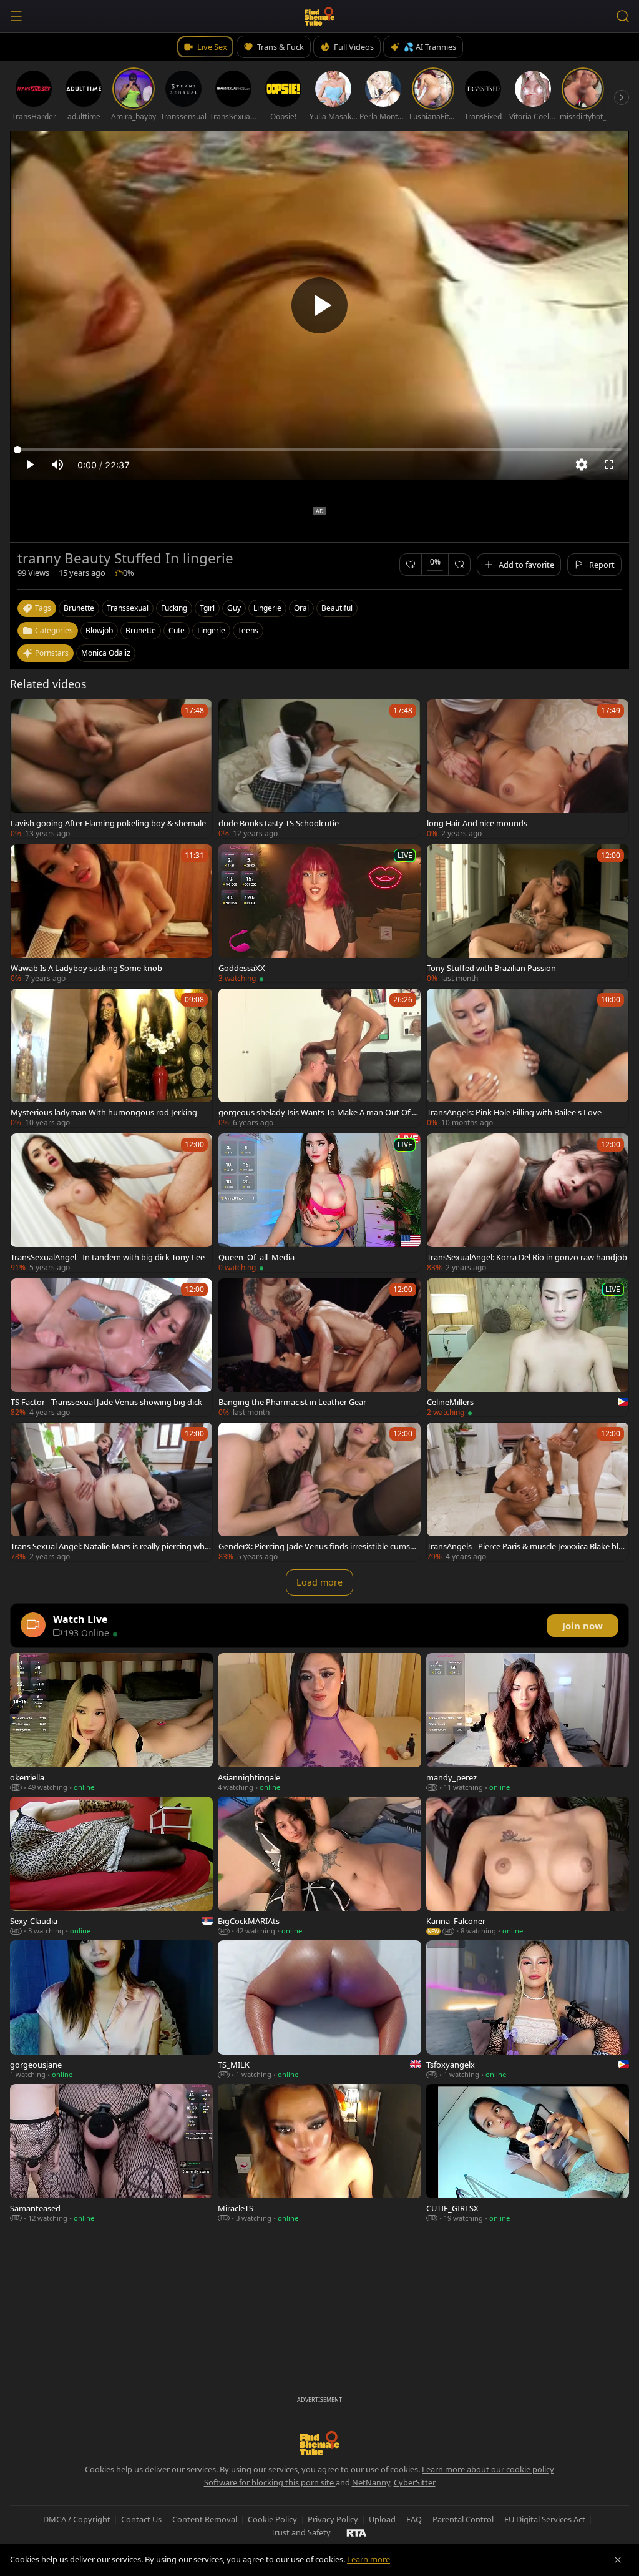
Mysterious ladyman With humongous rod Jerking (104, 1112)
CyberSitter (415, 2482)
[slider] (319, 450)
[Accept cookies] (618, 2560)
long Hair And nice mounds (477, 823)
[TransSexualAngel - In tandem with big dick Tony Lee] (111, 1203)
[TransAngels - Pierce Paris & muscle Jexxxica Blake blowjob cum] (528, 1492)
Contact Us (141, 2519)
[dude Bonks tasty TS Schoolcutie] (319, 769)
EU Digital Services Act (545, 2519)
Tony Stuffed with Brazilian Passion (491, 968)
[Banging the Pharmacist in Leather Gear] (319, 1348)
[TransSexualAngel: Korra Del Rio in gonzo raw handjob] (528, 1203)
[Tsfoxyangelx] (528, 2010)
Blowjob (99, 630)
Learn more (368, 2559)
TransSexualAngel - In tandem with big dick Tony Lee (108, 1257)
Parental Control (463, 2519)
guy (234, 608)
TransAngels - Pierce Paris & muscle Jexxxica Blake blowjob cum (525, 1546)
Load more (319, 1582)
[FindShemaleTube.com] (320, 16)
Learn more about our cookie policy (488, 2469)
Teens (248, 630)
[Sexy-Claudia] (111, 1866)
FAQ (414, 2519)
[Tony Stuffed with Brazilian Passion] (528, 914)
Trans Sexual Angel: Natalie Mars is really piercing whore (110, 1546)
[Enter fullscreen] (609, 465)
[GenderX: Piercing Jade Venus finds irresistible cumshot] (319, 1492)
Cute (177, 630)
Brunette (141, 630)
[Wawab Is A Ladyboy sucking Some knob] (111, 914)
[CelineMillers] (528, 1348)
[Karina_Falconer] (528, 1866)
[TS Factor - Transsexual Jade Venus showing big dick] (111, 1348)
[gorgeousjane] (111, 2010)
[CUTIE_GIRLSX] (528, 2153)
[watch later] (26, 714)
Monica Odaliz (106, 653)
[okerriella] (111, 1722)
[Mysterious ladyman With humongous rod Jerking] (111, 1058)
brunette (79, 608)
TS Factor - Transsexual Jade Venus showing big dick (106, 1402)
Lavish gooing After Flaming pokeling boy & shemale (108, 823)
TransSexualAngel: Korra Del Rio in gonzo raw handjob (527, 1257)
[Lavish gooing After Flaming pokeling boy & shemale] (111, 769)
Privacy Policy (333, 2519)
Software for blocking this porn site (270, 2482)
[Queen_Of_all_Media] (319, 1203)
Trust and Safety (301, 2532)
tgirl (207, 608)
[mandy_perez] (528, 1722)
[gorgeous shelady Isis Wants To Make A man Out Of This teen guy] (319, 1058)
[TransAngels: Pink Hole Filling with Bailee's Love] (528, 1058)
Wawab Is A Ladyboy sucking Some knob (86, 968)
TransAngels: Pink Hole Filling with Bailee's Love (514, 1112)
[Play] (319, 305)
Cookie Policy (272, 2519)
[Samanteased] (111, 2153)
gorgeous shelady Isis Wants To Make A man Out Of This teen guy (317, 1112)
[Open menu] (16, 16)
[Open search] (623, 16)
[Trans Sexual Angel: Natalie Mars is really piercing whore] (111, 1492)
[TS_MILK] (319, 2010)
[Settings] (582, 465)
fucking (174, 608)
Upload (382, 2519)
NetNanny (371, 2482)
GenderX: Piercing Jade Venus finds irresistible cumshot (319, 1546)
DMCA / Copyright (77, 2519)
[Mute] (57, 465)
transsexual (128, 608)
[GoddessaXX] (319, 914)
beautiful (337, 608)
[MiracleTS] (319, 2153)
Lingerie (211, 630)
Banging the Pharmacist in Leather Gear (292, 1402)
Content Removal (205, 2519)
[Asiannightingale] (319, 1722)
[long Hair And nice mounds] (528, 769)
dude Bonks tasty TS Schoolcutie (279, 823)
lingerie (267, 608)
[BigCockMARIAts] (319, 1866)
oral (301, 608)
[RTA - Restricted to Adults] (357, 2532)
